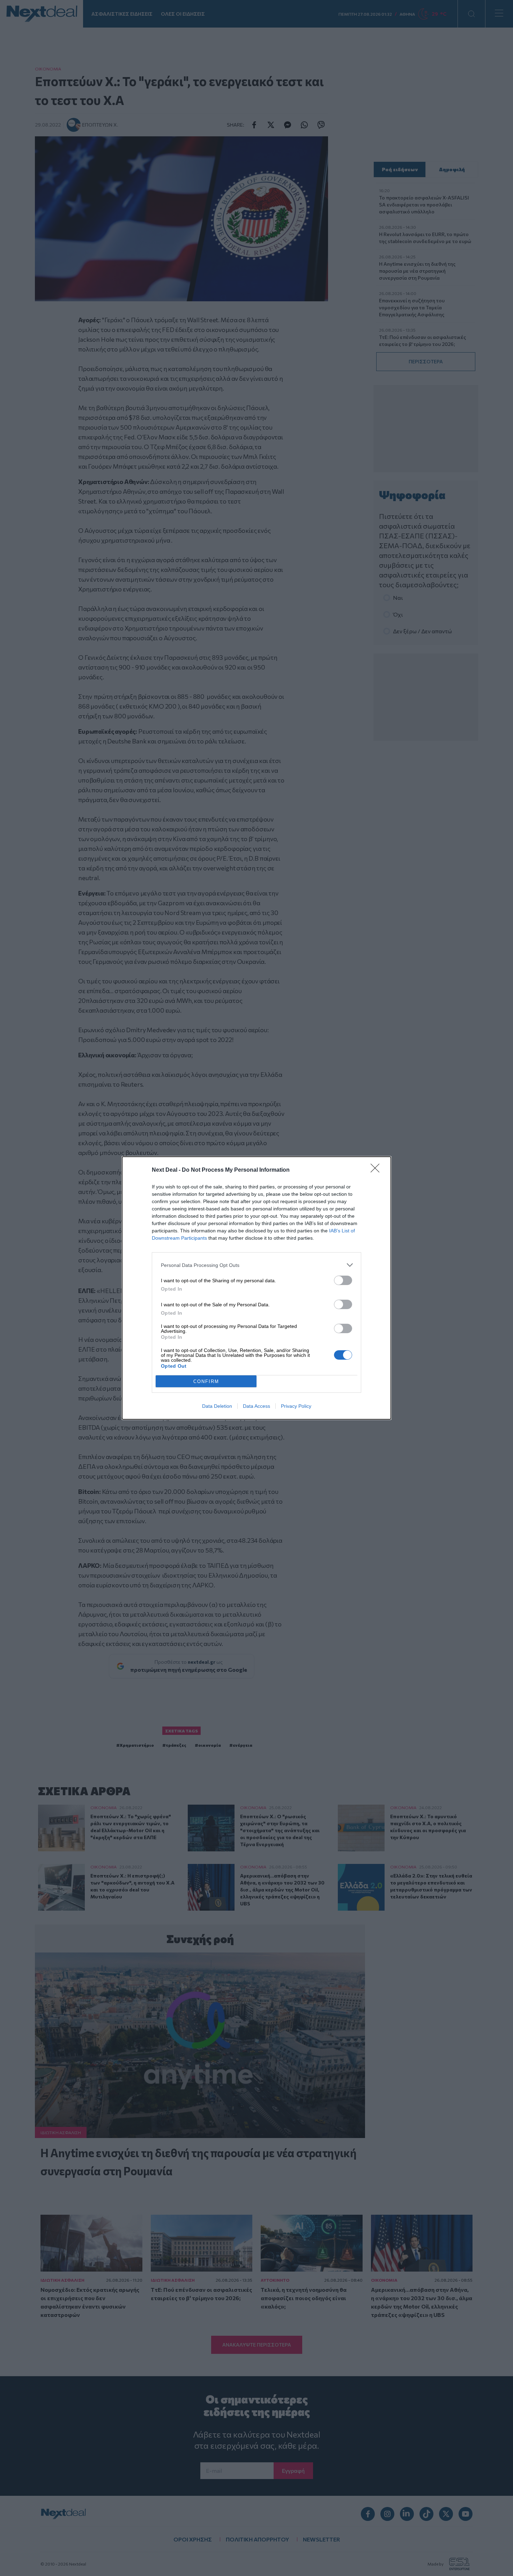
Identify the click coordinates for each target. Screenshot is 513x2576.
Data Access (256, 1406)
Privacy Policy (296, 1406)
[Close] (377, 1170)
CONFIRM (206, 1381)
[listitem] (256, 1265)
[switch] (343, 1280)
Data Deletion (217, 1406)
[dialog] (256, 1288)
